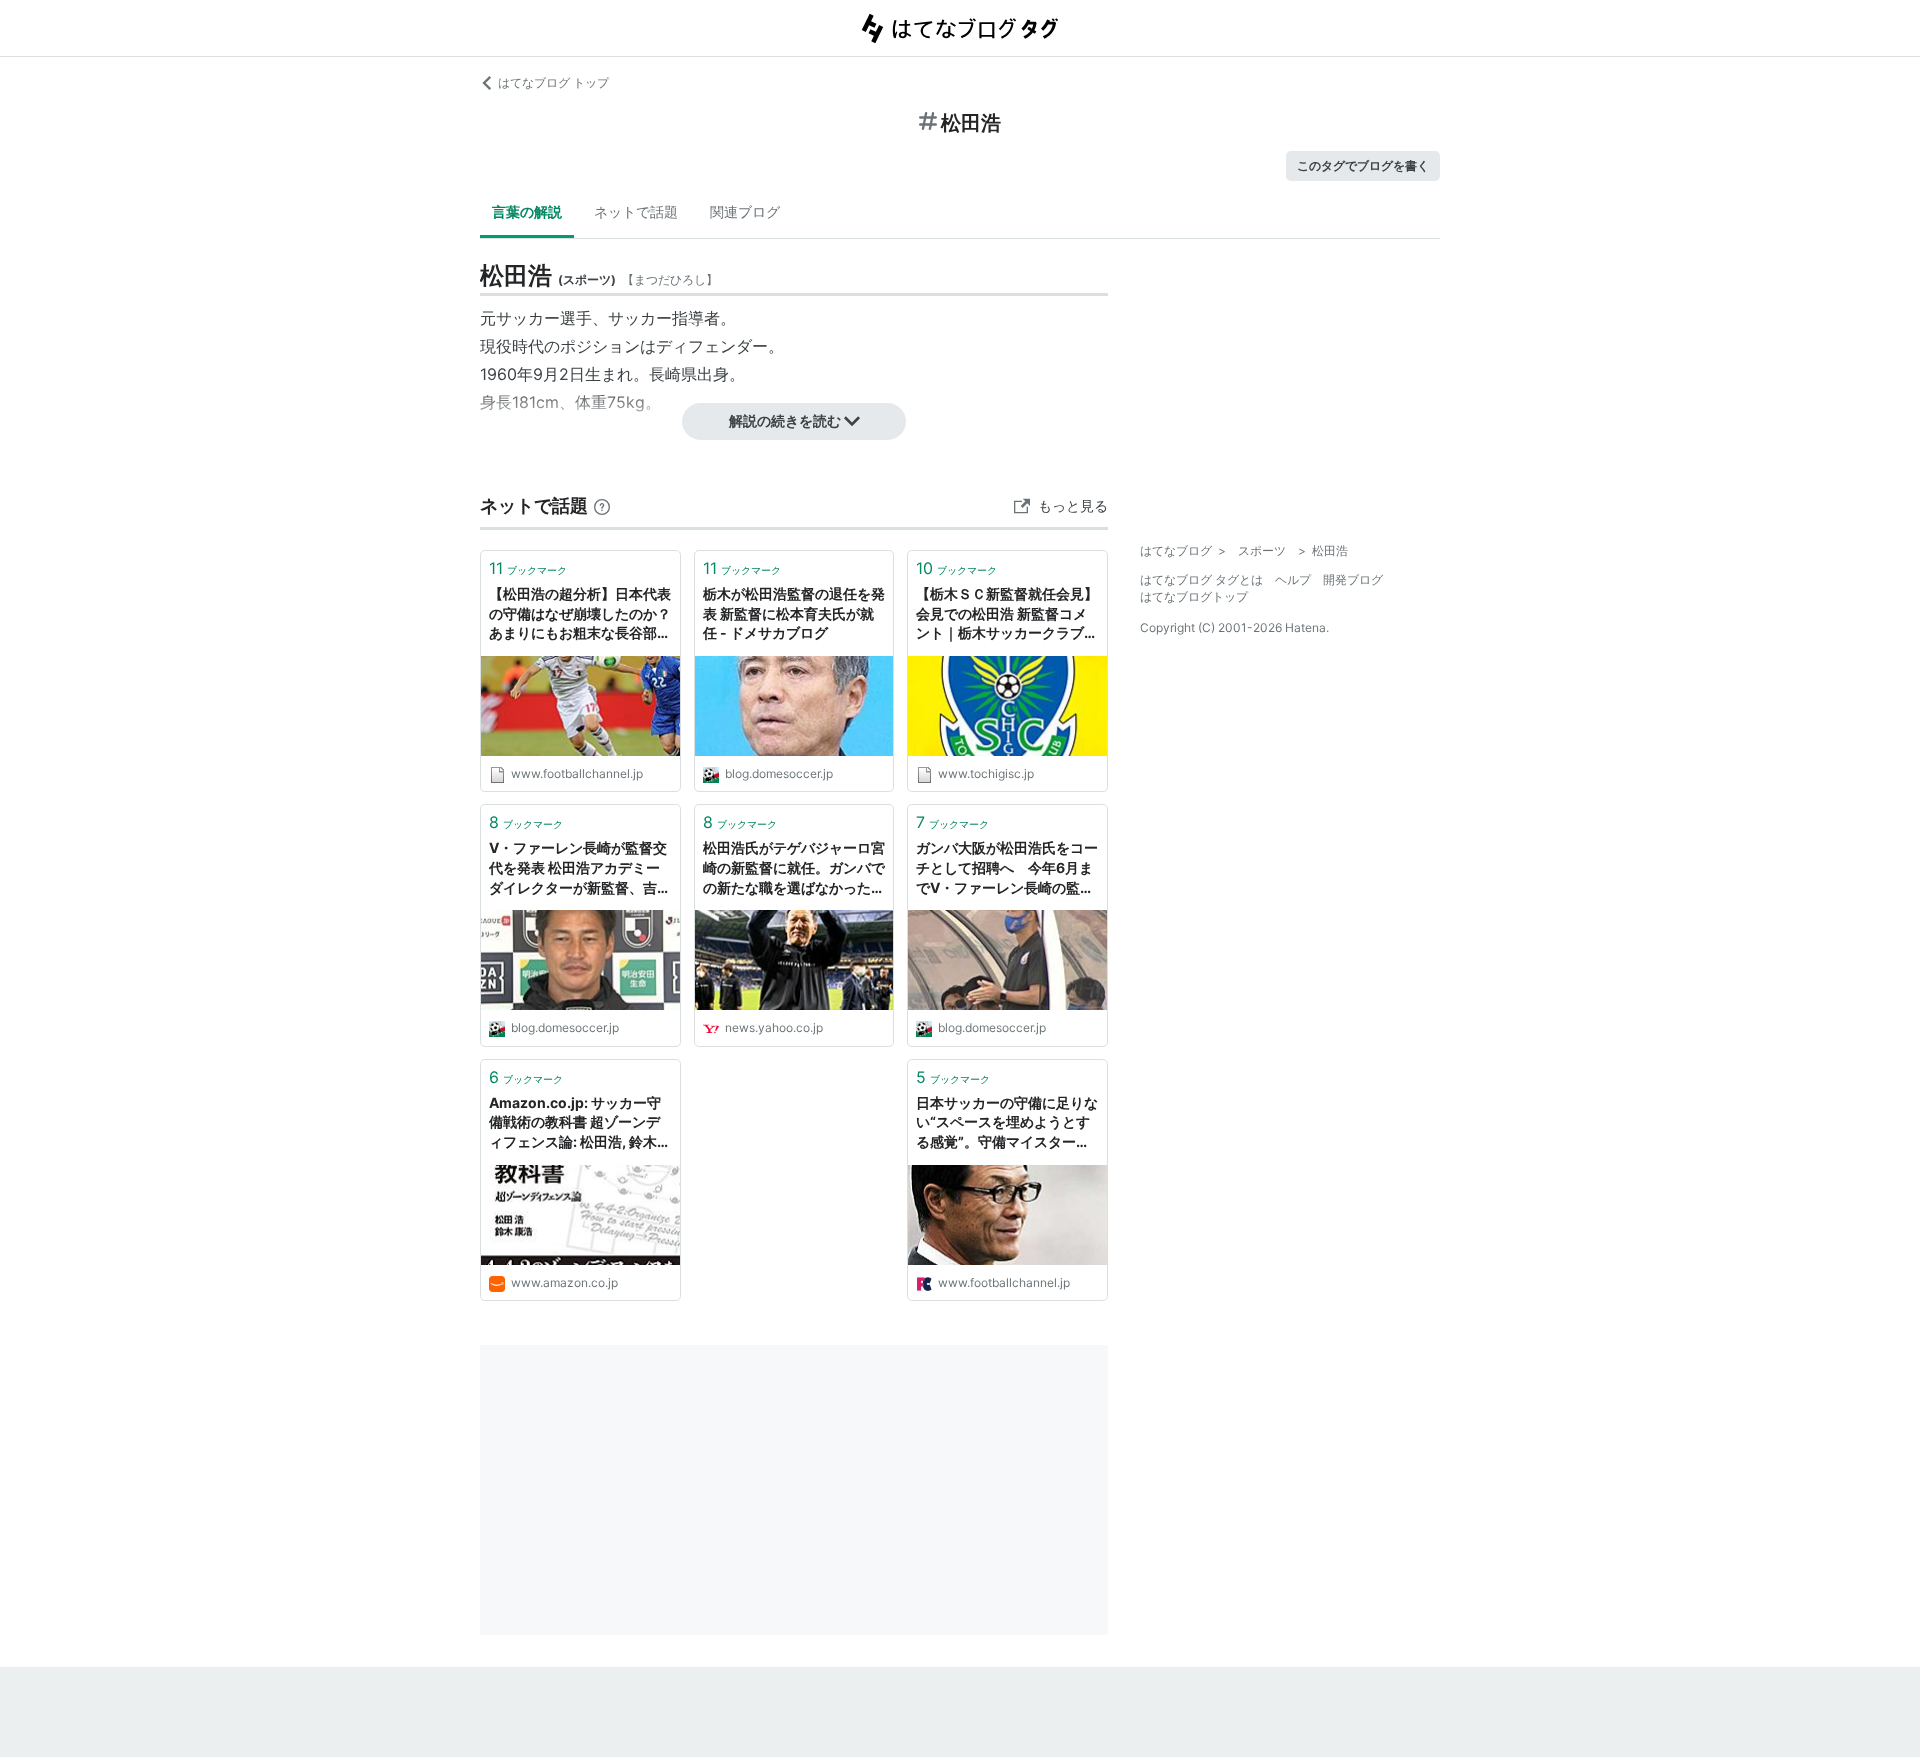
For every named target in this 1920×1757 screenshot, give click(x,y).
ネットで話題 (636, 211)
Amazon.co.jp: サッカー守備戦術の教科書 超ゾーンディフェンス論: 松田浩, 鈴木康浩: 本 (580, 1123)
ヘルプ (1293, 579)
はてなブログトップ (1194, 596)
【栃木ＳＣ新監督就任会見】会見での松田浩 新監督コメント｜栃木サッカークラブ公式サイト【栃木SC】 (1007, 614)
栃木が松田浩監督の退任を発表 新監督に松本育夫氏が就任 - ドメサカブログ (794, 613)
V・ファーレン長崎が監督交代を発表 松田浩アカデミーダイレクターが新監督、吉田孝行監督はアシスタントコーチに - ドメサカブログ (580, 868)
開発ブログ (1353, 579)
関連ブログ (745, 211)
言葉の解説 (527, 211)
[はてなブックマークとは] (602, 505)
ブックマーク (528, 568)
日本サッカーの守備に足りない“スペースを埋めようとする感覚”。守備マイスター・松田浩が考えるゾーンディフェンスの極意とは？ (1007, 1123)
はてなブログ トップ (553, 82)
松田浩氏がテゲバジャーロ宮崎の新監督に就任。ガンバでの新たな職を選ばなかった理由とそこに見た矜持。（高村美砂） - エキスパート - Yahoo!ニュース (794, 868)
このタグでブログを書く (1363, 165)
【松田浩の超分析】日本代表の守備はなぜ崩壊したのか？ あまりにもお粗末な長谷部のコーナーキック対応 (580, 614)
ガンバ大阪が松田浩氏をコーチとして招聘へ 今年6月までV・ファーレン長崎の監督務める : (1007, 868)
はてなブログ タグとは (1201, 579)
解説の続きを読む (785, 420)
